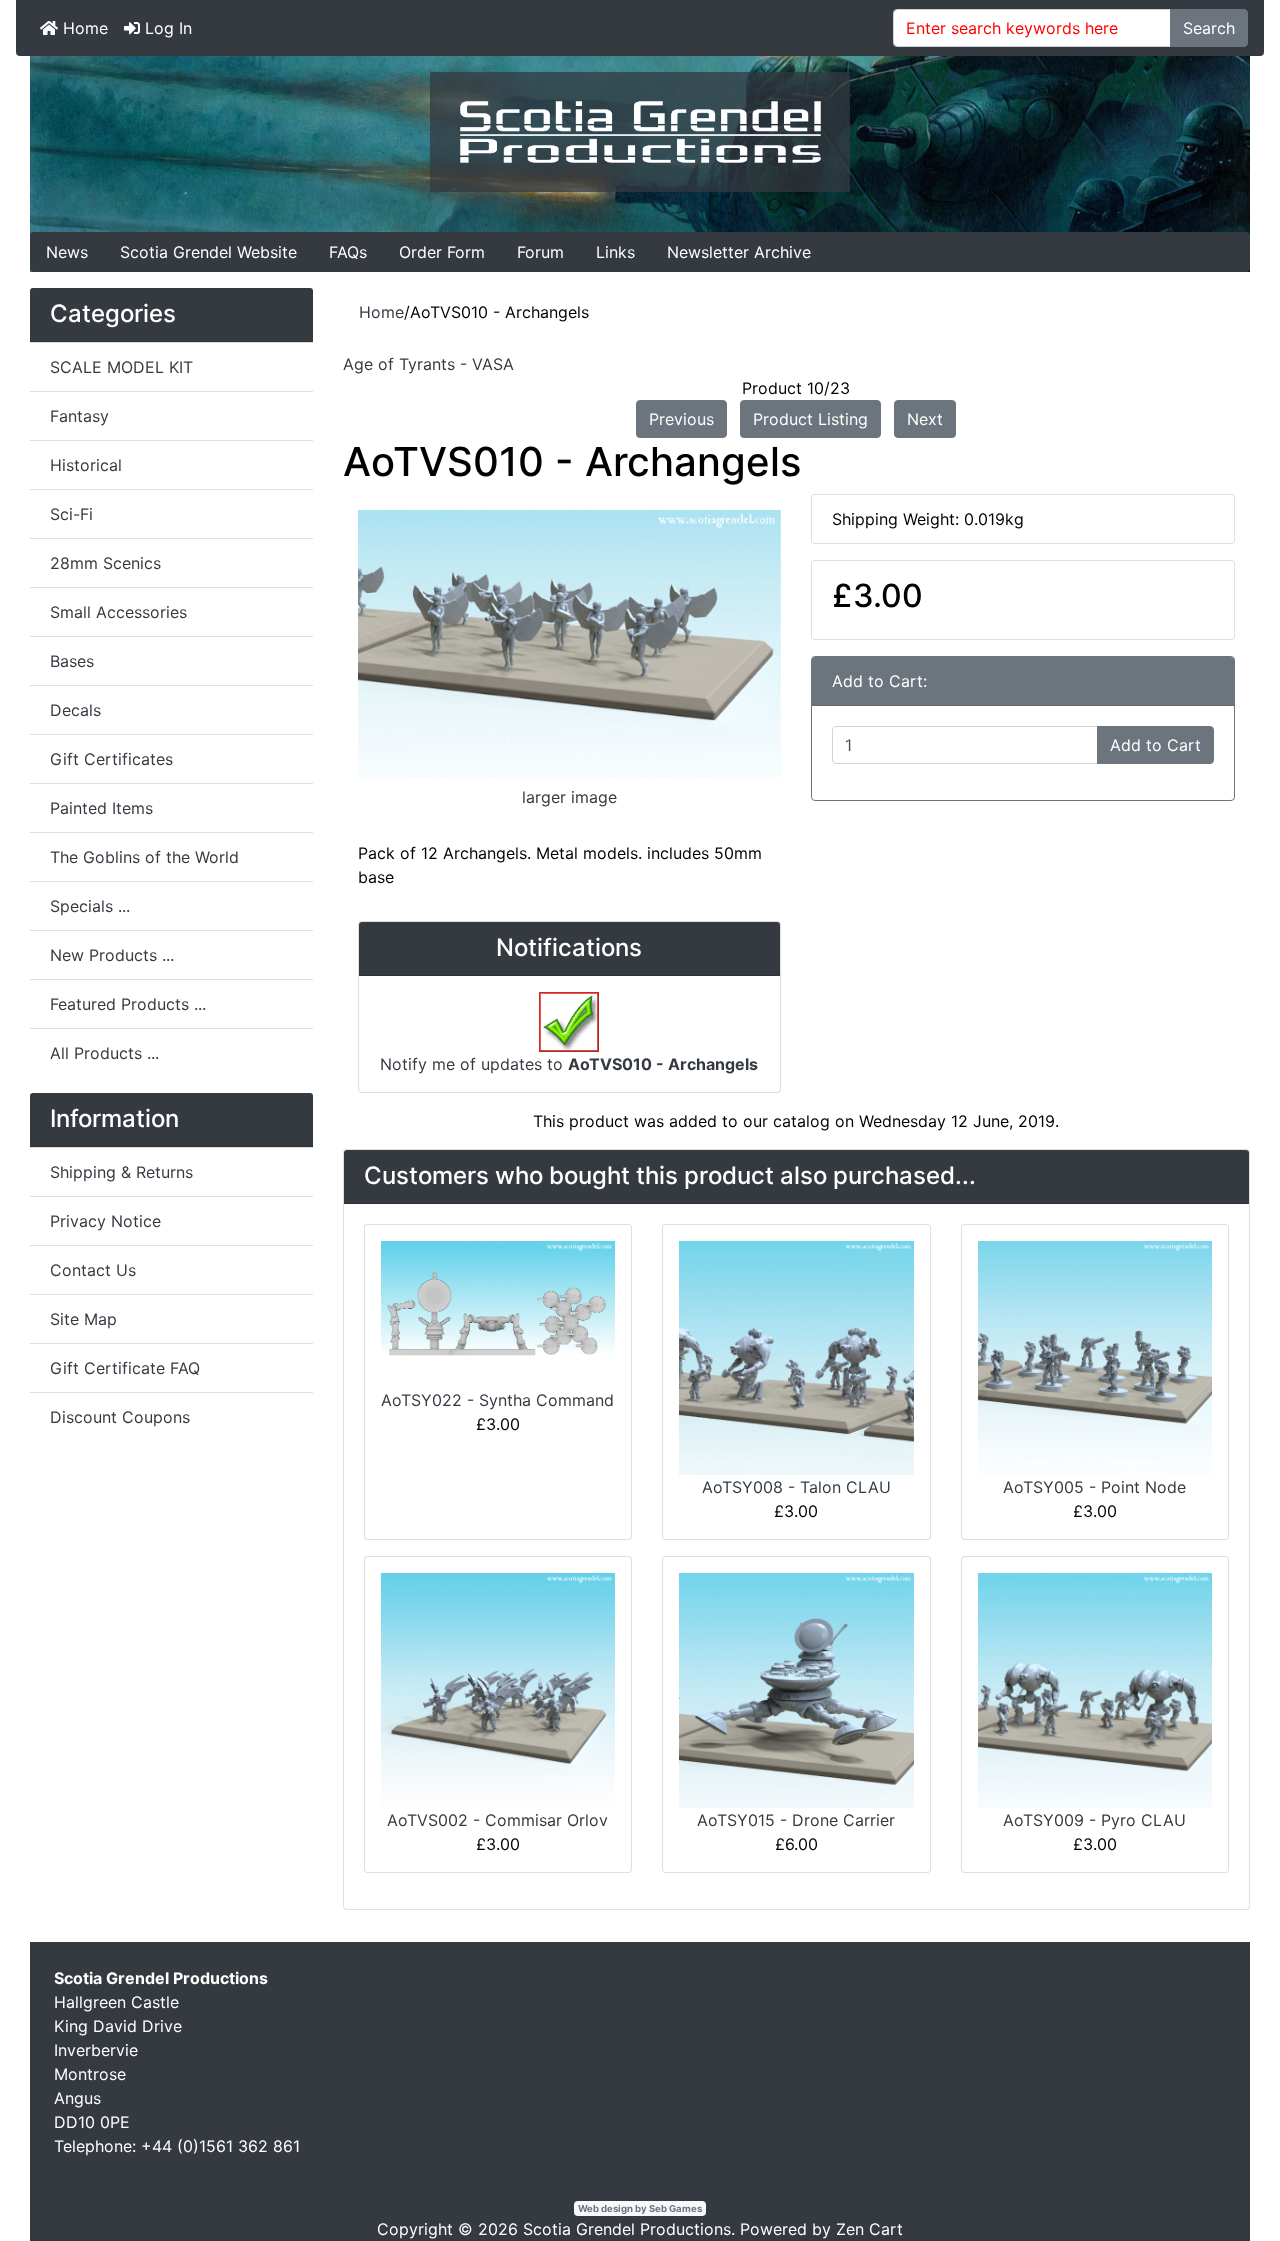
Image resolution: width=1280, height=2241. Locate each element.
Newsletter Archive (739, 252)
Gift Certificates (111, 759)
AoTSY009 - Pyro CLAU (1094, 1820)
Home (83, 28)
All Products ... (104, 1053)
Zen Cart (869, 2229)
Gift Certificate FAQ (125, 1368)
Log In (166, 28)
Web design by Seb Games (640, 2208)
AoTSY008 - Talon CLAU (796, 1487)
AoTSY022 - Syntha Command (497, 1400)
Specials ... (90, 906)
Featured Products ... (128, 1004)
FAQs (348, 252)
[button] (1219, 2182)
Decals (75, 710)
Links (615, 252)
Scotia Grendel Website (208, 252)
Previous (681, 419)
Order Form (442, 252)
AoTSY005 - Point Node (1094, 1487)
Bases (72, 661)
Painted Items (101, 808)
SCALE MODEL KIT (121, 367)
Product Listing (810, 419)
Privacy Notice (105, 1221)
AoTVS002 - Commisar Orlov (497, 1820)
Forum (540, 252)
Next (925, 419)
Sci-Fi (71, 514)
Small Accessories (118, 612)
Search (1209, 28)
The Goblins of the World (144, 857)
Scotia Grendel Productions (627, 2229)
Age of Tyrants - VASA (428, 364)
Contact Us (93, 1270)
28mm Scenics (105, 563)
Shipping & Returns (121, 1172)
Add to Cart (1155, 745)
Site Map (83, 1319)
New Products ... (112, 955)
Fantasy (79, 416)
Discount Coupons (120, 1417)
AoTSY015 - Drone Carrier (796, 1820)
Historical (86, 465)
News (67, 252)
